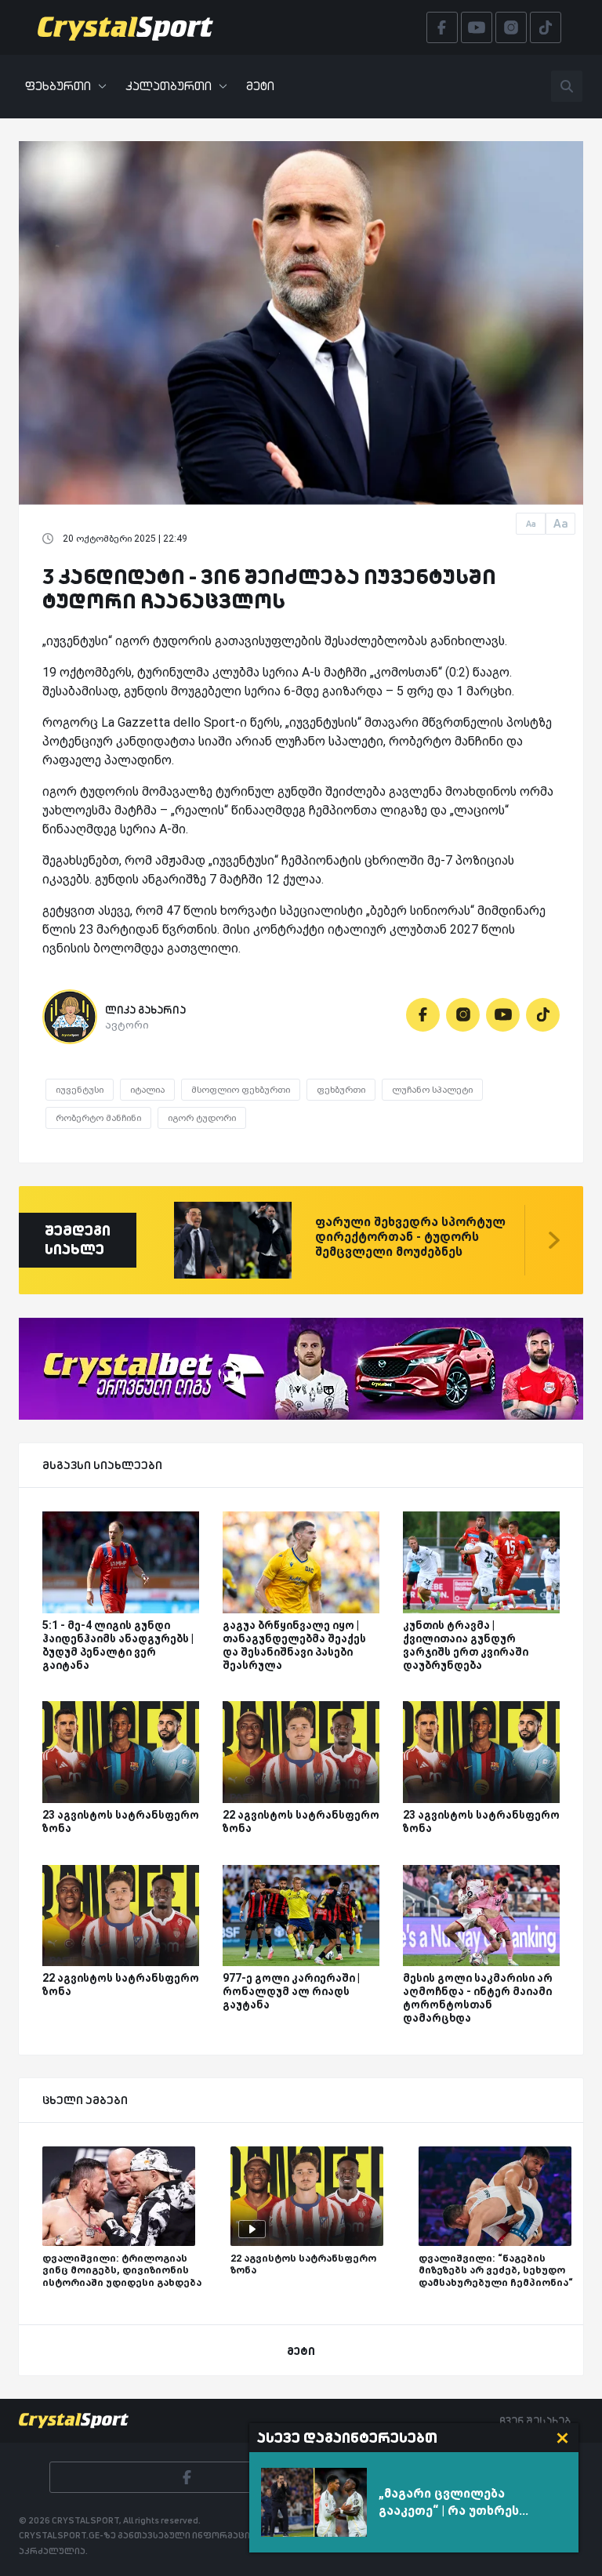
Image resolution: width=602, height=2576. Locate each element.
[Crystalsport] (125, 27)
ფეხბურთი (58, 86)
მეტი (260, 86)
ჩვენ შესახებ (535, 2421)
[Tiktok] (543, 1015)
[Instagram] (463, 1015)
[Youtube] (503, 1015)
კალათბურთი (169, 86)
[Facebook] (423, 1015)
